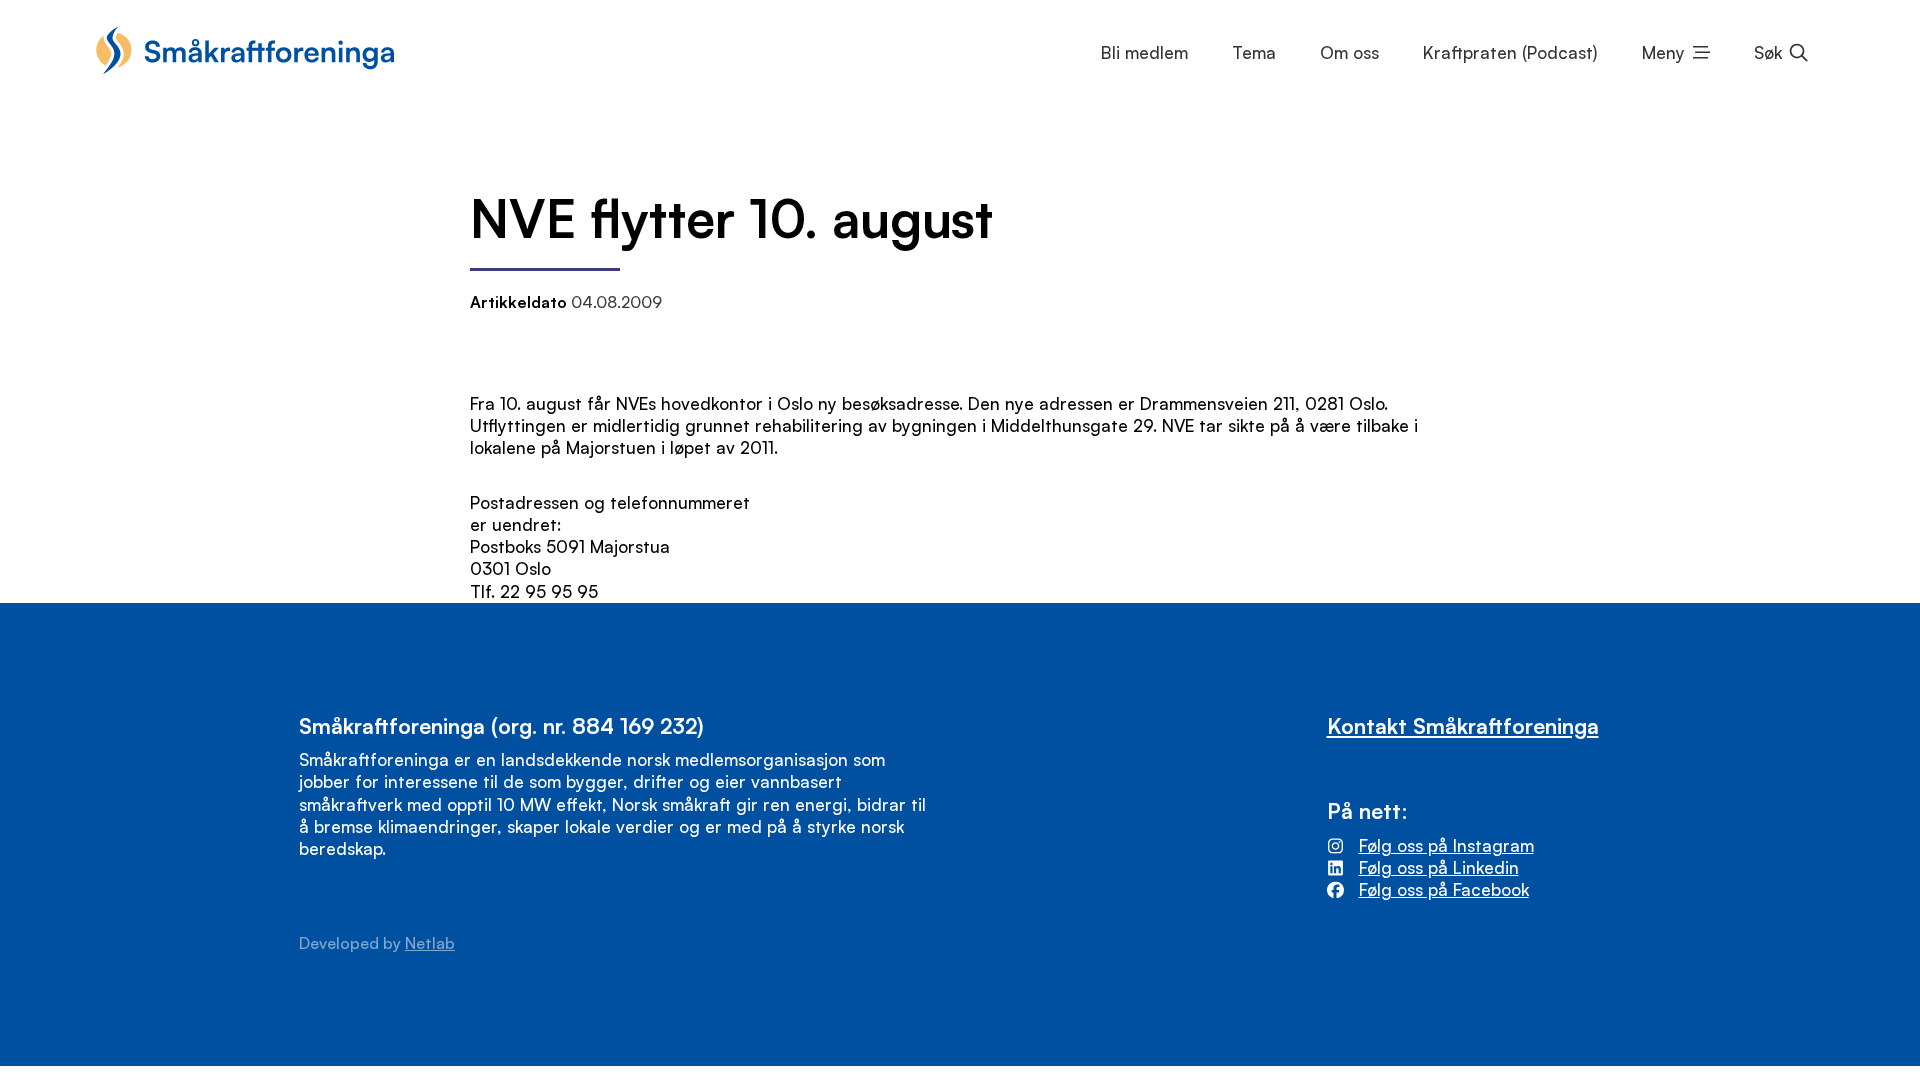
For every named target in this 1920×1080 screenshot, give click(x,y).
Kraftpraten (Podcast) (1510, 52)
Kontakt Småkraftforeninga (1463, 725)
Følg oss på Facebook (1444, 889)
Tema (1254, 52)
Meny (1663, 52)
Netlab (430, 943)
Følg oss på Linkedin (1439, 867)
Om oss (1349, 52)
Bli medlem (1144, 52)
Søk (1768, 52)
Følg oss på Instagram (1446, 845)
